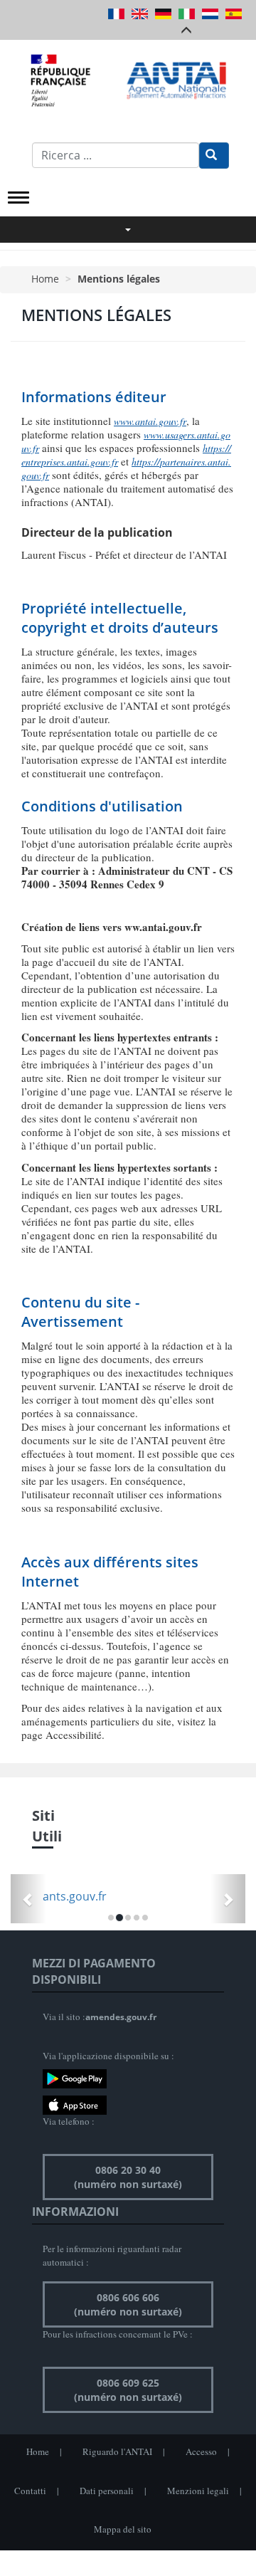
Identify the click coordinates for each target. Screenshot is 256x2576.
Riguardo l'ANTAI (117, 2451)
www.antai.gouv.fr (150, 421)
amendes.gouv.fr (121, 2017)
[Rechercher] (214, 156)
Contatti (30, 2491)
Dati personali (107, 2491)
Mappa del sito (123, 2529)
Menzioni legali (198, 2491)
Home (45, 279)
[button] (28, 1899)
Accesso (201, 2451)
